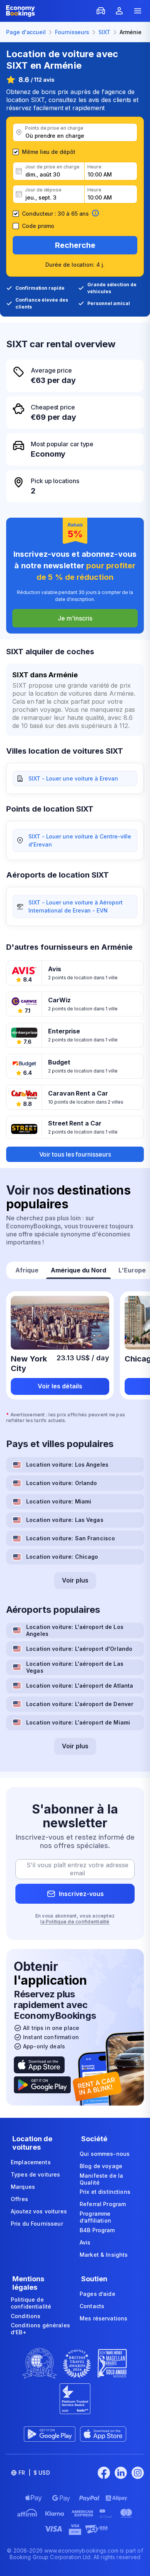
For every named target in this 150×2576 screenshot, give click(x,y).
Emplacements (31, 2162)
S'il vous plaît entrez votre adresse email (77, 1869)
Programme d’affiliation (95, 2217)
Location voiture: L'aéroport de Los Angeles (75, 1630)
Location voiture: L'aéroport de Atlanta (80, 1686)
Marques (23, 2187)
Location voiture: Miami (59, 1501)
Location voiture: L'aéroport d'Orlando (79, 1649)
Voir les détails (60, 1386)
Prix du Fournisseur (37, 2224)
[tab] (27, 1271)
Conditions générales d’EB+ (40, 2329)
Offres (19, 2199)
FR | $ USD (34, 2473)
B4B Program (97, 2230)
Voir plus (75, 1580)
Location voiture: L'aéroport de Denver (80, 1704)
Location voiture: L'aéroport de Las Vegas (75, 1667)
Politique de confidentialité (31, 2303)
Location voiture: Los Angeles (67, 1465)
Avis (85, 2242)
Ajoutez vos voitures (39, 2211)
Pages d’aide (97, 2294)
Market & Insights (104, 2255)
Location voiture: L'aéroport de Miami (78, 1722)
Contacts (92, 2306)
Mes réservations (103, 2318)
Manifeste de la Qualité (101, 2179)
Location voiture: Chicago (62, 1557)
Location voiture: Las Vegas (65, 1520)
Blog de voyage (101, 2166)
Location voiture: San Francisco (71, 1538)
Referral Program (103, 2204)
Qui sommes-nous (105, 2154)
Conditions (26, 2316)
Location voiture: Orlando (62, 1483)
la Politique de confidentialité (75, 1922)
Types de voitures (35, 2174)
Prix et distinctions (105, 2192)
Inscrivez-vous (81, 1894)
